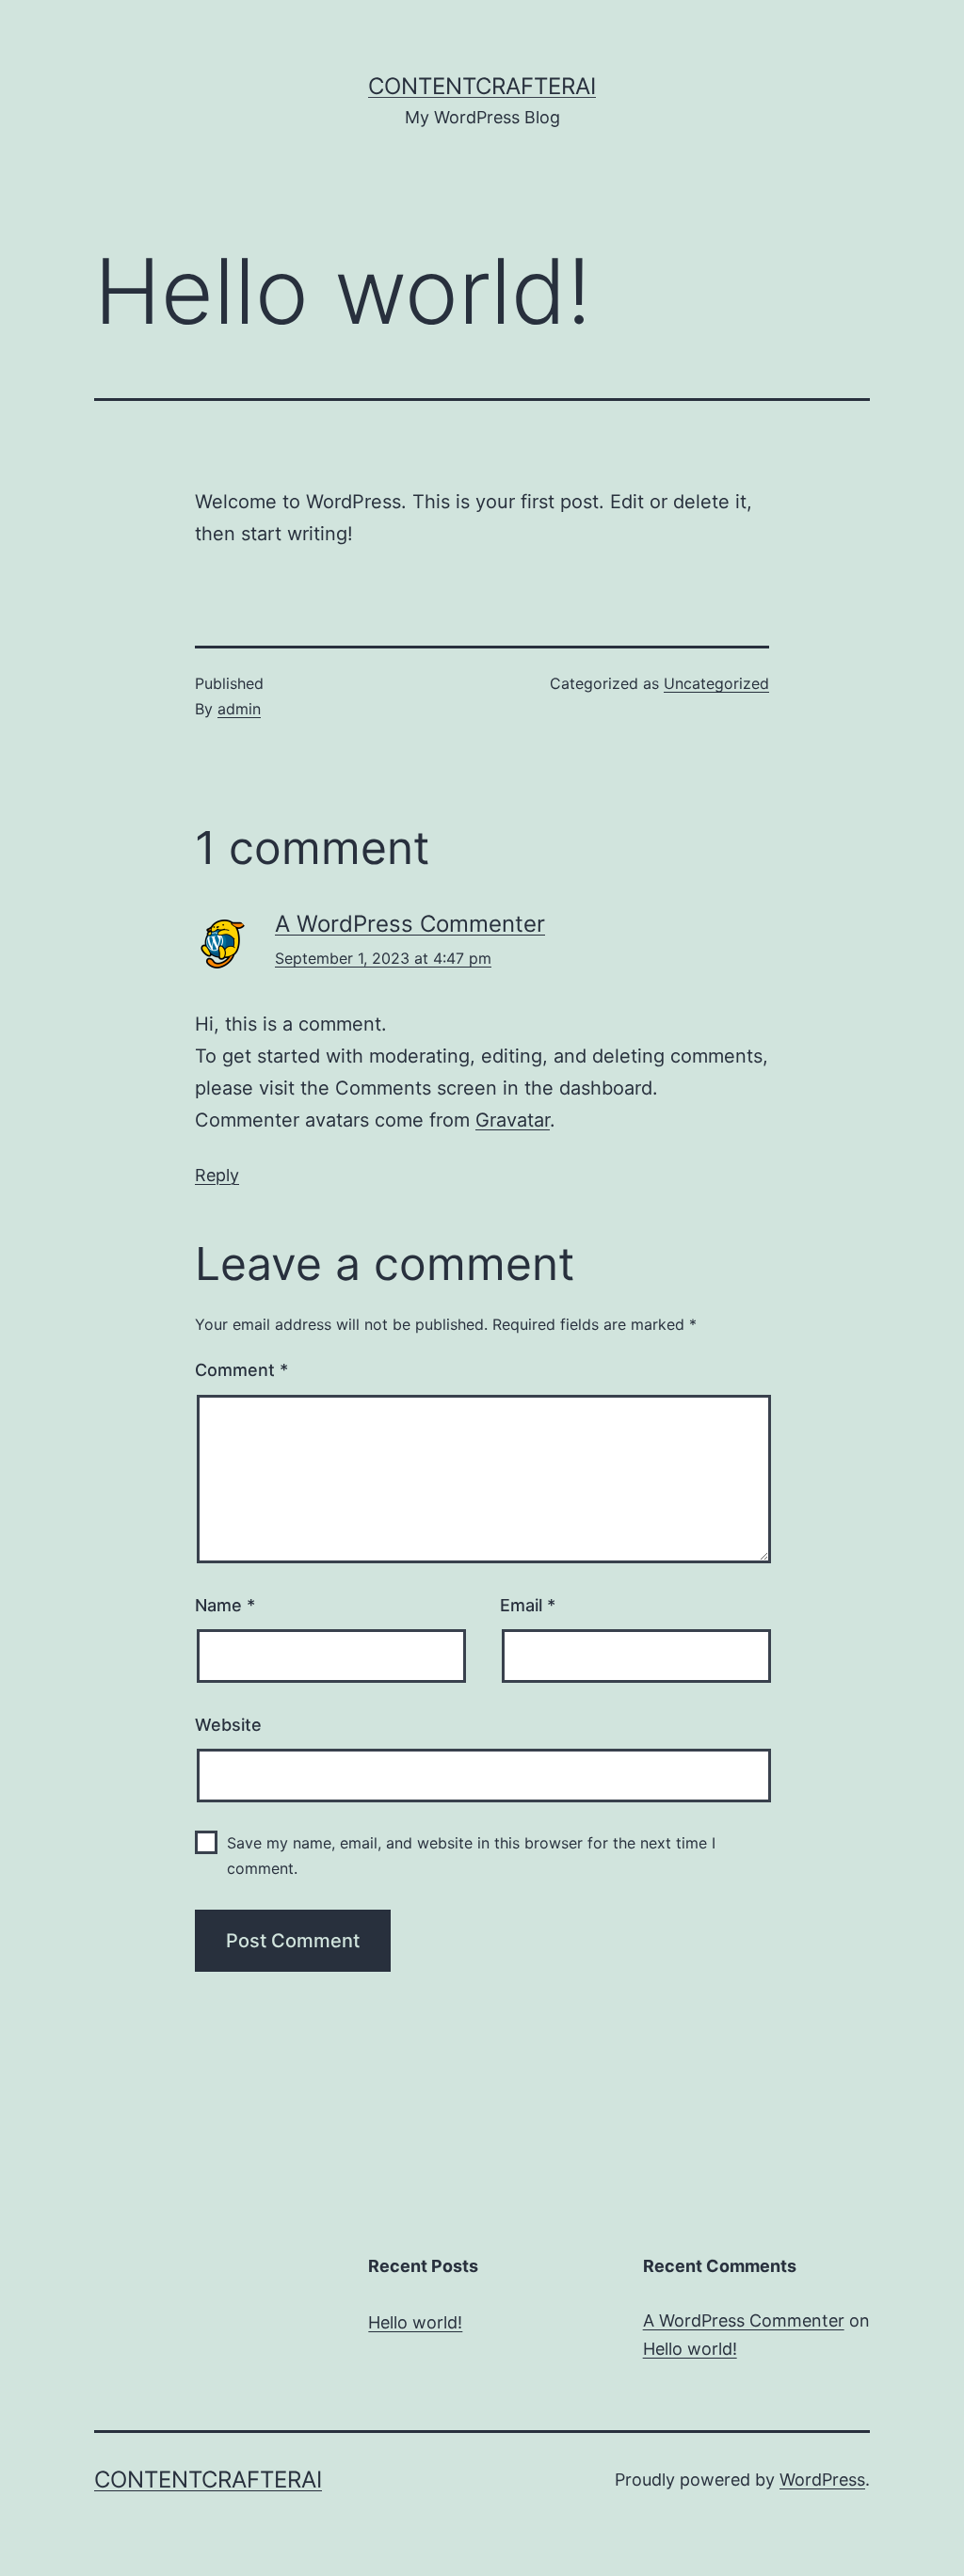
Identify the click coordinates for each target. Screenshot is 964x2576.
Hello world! (415, 2322)
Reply (217, 1175)
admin (239, 709)
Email (528, 1605)
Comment (241, 1370)
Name (225, 1605)
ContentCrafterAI (482, 86)
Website (228, 1725)
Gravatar (513, 1120)
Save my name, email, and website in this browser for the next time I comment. (471, 1856)
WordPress (822, 2480)
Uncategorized (716, 683)
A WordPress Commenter (410, 924)
